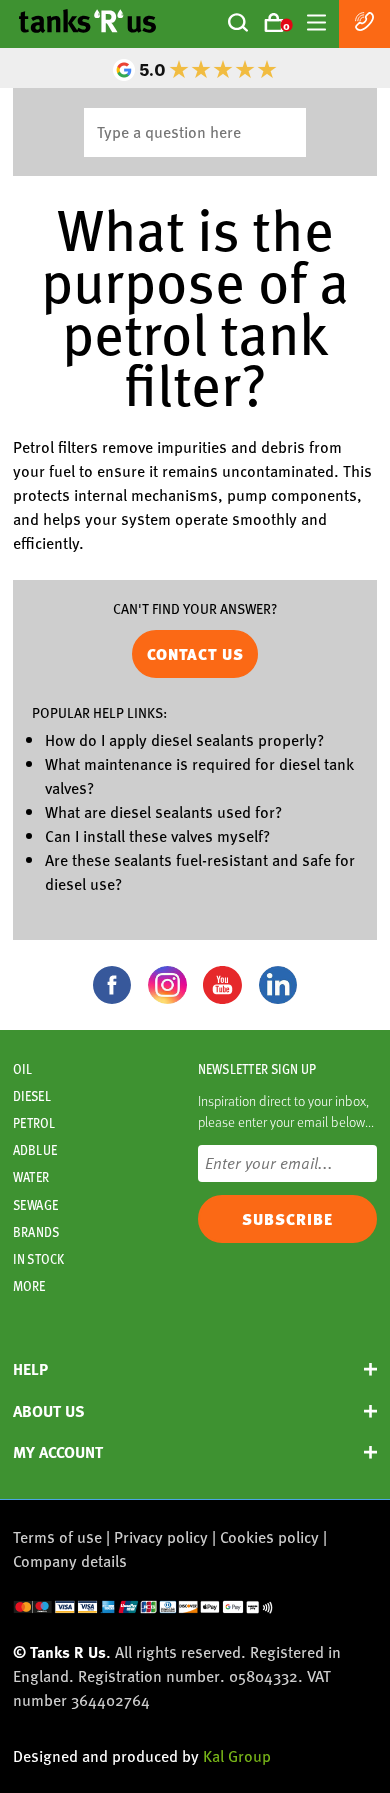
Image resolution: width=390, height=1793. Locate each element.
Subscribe (287, 1219)
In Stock (38, 1259)
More (29, 1286)
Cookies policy (269, 1536)
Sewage (35, 1205)
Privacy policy (161, 1536)
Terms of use (57, 1536)
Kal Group (237, 1755)
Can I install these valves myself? (157, 835)
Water (31, 1177)
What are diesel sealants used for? (163, 811)
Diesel (32, 1096)
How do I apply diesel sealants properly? (184, 739)
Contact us (195, 654)
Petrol (34, 1123)
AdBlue (35, 1150)
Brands (36, 1232)
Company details (70, 1560)
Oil (22, 1069)
